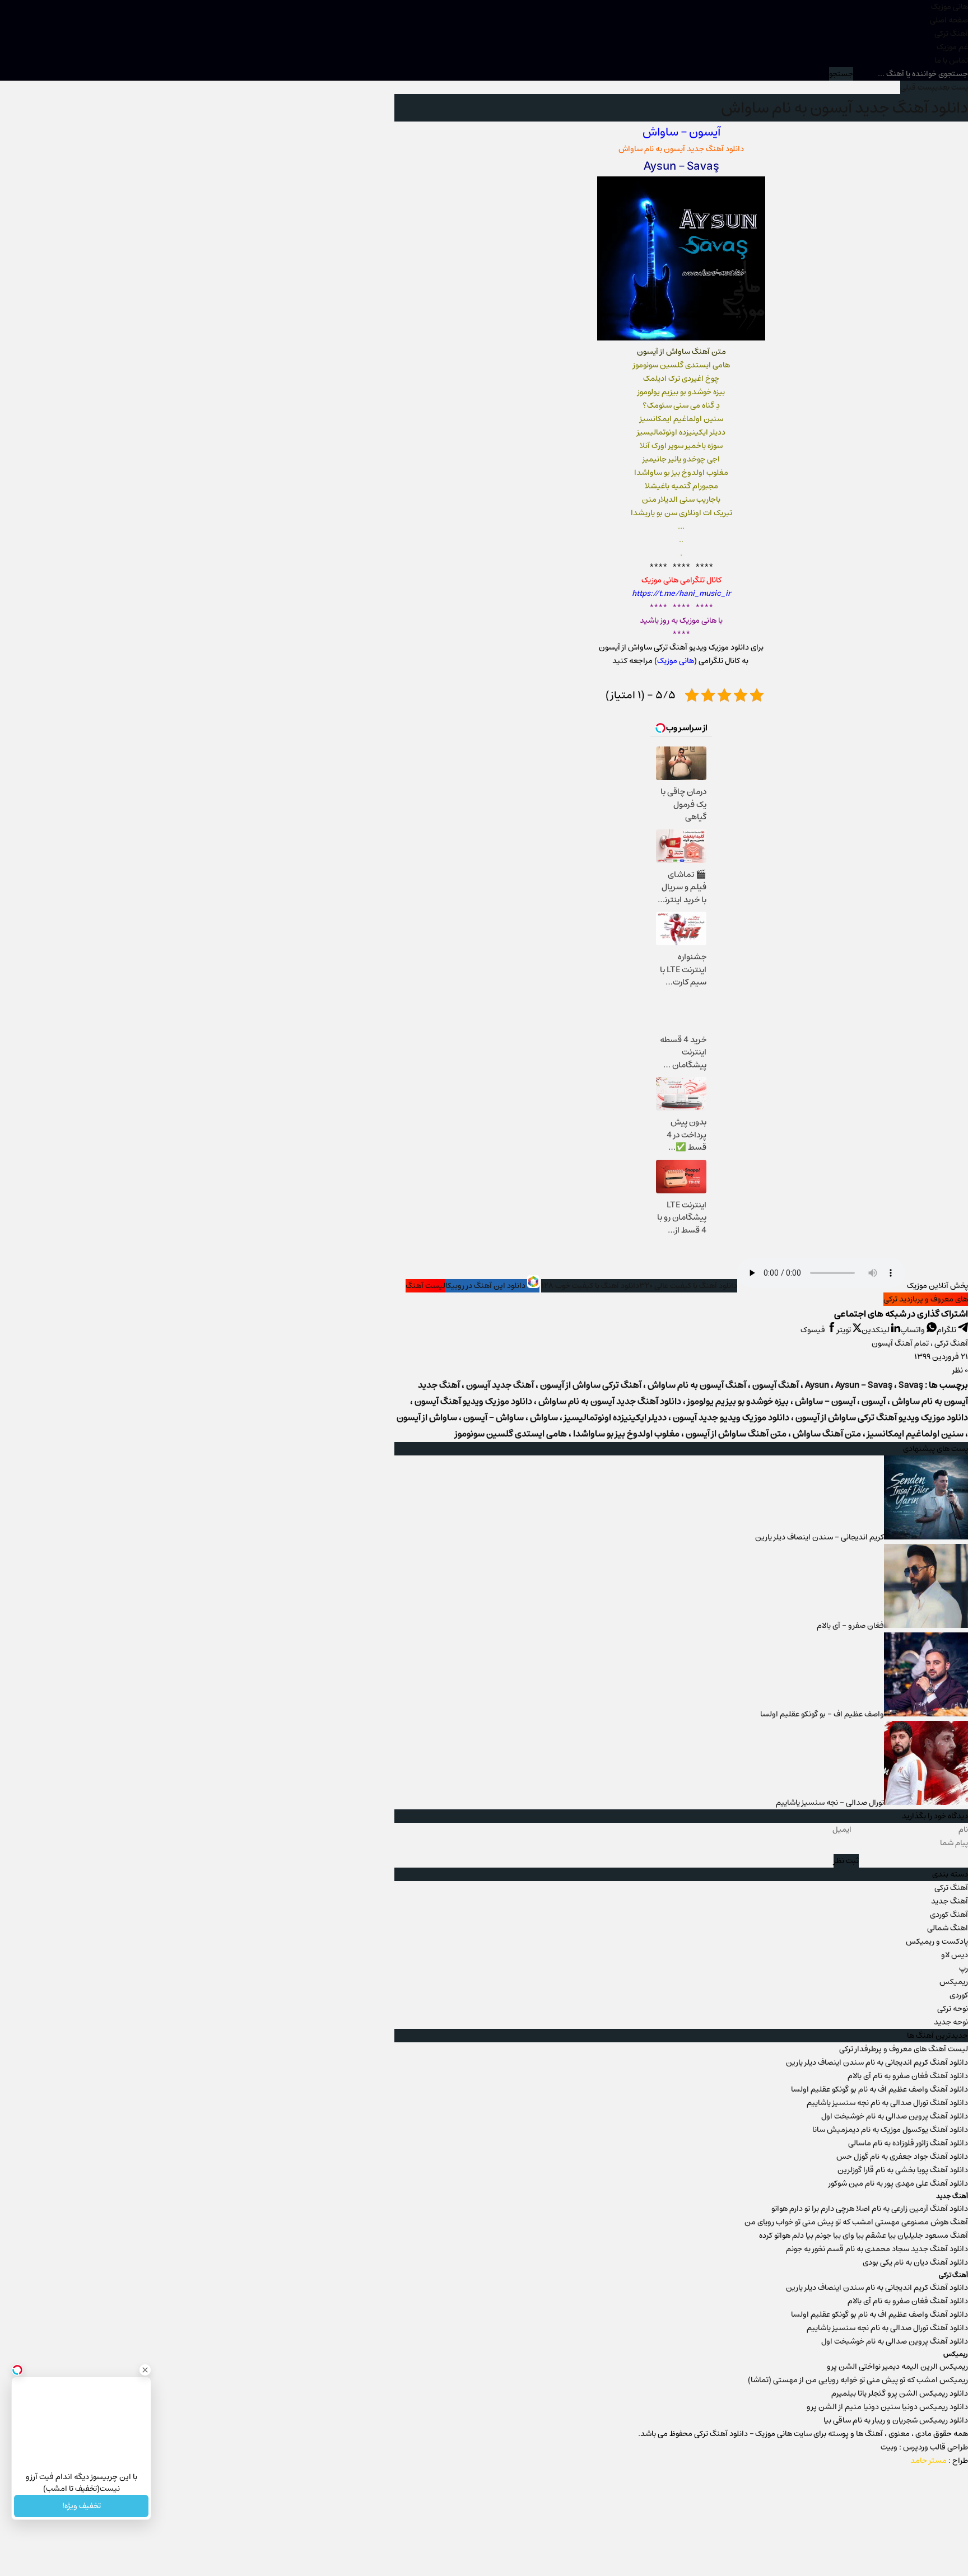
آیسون (705, 132)
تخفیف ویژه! (82, 2506)
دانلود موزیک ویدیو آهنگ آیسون (473, 1401)
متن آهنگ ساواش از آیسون (736, 1434)
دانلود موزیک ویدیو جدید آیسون (731, 1418)
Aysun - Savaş (864, 1385)
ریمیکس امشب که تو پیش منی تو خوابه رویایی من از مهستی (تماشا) (858, 2380)
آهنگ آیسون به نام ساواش (697, 1385)
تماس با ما (951, 60)
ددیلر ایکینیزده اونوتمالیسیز (615, 1418)
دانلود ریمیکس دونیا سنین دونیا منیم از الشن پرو (887, 2407)
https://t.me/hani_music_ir (681, 594)
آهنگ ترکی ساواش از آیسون (591, 1385)
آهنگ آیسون (776, 1385)
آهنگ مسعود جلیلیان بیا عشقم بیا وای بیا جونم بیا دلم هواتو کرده (864, 2236)
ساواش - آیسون (494, 1418)
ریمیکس (954, 1982)
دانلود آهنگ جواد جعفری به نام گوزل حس (902, 2157)
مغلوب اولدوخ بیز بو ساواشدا (626, 1434)
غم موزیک (952, 47)
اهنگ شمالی (948, 1928)
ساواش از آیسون (427, 1418)
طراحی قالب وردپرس (936, 2447)
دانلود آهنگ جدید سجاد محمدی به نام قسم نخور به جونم (877, 2249)
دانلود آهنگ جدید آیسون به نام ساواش (844, 108)
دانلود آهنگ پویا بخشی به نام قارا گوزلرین (903, 2170)
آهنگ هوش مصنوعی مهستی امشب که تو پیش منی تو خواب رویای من (856, 2222)
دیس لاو (955, 1955)
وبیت (889, 2447)
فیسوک (814, 1330)
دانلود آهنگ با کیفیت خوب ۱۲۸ (590, 1286)
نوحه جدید (951, 2022)
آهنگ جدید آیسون (500, 1385)
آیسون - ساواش (825, 1401)
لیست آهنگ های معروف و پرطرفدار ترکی (904, 2049)
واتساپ (913, 1330)
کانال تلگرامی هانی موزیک (681, 580)
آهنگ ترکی (951, 34)
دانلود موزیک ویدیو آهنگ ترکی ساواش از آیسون (882, 1418)
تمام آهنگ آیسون (900, 1343)
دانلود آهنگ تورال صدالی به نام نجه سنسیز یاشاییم (887, 2103)
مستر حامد (929, 2461)
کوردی (959, 1995)
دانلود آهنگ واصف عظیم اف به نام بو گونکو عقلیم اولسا (879, 2089)
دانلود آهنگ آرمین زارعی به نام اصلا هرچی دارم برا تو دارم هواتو (870, 2209)
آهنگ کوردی (949, 1915)
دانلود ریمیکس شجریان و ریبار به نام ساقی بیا (896, 2420)
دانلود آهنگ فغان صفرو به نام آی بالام (908, 2076)
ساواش (660, 132)
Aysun (660, 166)
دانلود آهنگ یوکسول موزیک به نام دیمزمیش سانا (890, 2130)
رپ (964, 1968)
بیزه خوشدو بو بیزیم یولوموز (738, 1401)
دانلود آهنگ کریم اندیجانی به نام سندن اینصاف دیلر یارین (877, 2062)
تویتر (845, 1330)
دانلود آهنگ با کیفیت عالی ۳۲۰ (688, 1286)
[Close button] (145, 2370)
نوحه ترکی (953, 2009)
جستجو (841, 74)
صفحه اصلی (949, 20)
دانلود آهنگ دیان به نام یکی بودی (915, 2262)
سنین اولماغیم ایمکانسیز (915, 1434)
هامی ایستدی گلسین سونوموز (511, 1434)
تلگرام (947, 1330)
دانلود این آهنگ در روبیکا (486, 1286)
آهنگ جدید (950, 1901)
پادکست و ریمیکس (937, 1942)
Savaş (703, 166)
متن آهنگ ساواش (827, 1434)
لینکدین (876, 1330)
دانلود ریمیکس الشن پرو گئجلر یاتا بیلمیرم (900, 2393)
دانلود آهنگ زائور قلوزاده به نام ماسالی (908, 2143)
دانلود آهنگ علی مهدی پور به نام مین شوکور (898, 2183)
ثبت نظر (846, 1861)
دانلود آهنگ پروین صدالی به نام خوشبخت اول (895, 2116)
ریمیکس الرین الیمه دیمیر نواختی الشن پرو (897, 2367)
